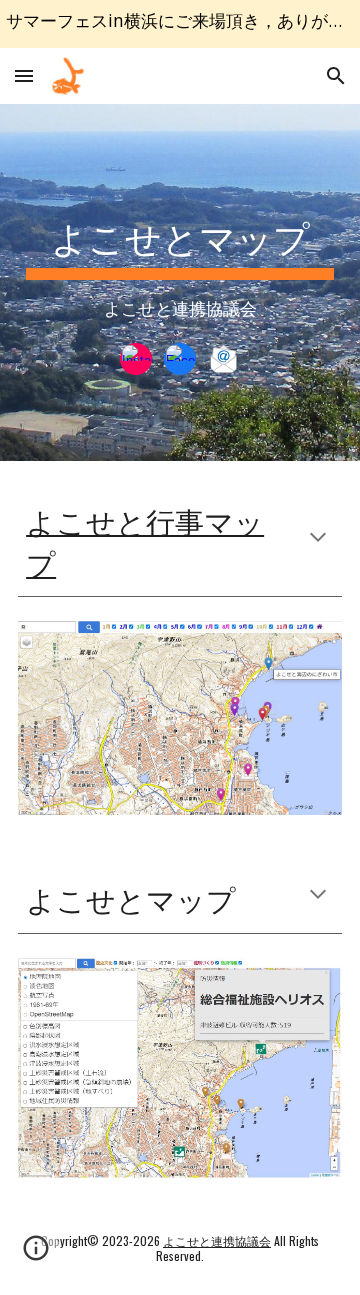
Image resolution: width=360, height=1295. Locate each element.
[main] (180, 260)
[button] (24, 75)
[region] (180, 24)
